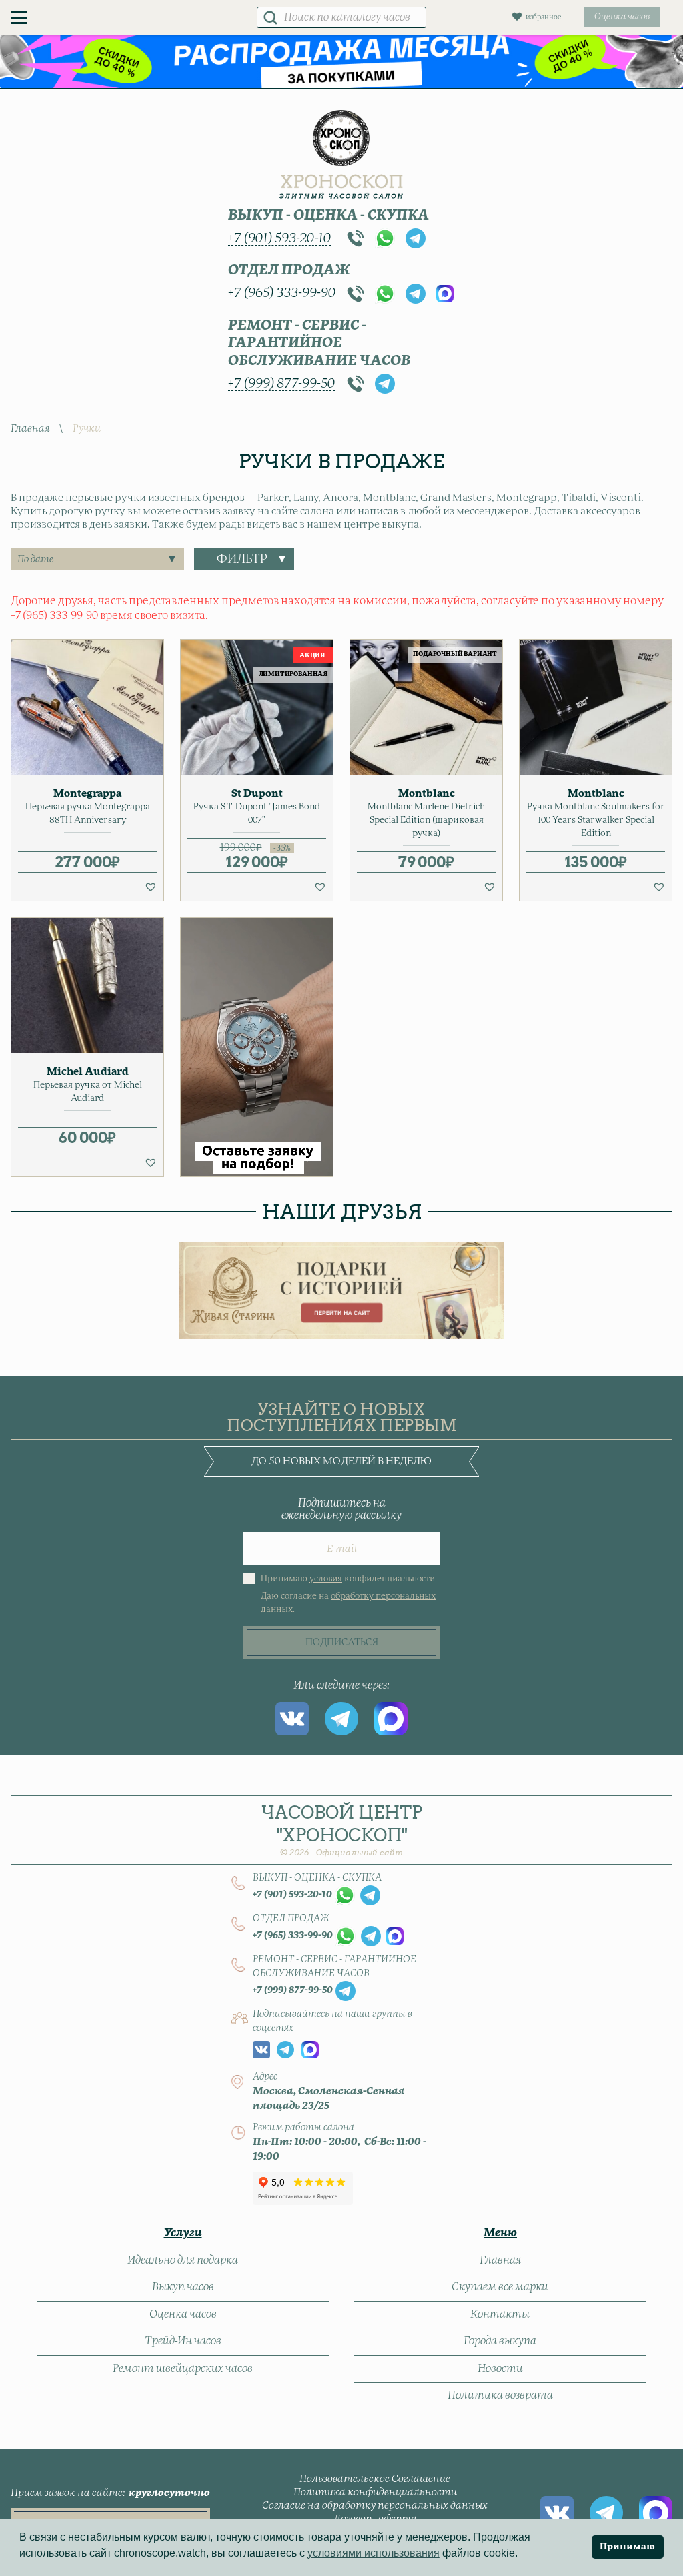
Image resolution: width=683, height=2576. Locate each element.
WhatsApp (385, 238)
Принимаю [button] (627, 2547)
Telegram (416, 238)
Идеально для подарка (183, 2260)
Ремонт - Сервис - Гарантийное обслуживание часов (319, 343)
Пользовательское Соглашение (375, 2479)
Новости (500, 2369)
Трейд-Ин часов (183, 2341)
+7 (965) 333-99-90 (282, 293)
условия (326, 1579)
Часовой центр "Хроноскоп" (342, 1830)
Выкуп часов (183, 2287)
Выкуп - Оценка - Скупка (328, 216)
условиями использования (374, 2553)
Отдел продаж (289, 270)
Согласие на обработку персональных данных (375, 2506)
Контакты (500, 2314)
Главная (30, 429)
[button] (151, 887)
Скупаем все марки (500, 2287)
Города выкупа (500, 2341)
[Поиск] (270, 17)
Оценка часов (183, 2314)
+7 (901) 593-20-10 (279, 238)
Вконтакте (292, 1719)
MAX (445, 294)
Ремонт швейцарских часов (183, 2369)
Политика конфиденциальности (375, 2492)
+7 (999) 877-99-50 (281, 384)
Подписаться (342, 1643)
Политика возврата (500, 2395)
